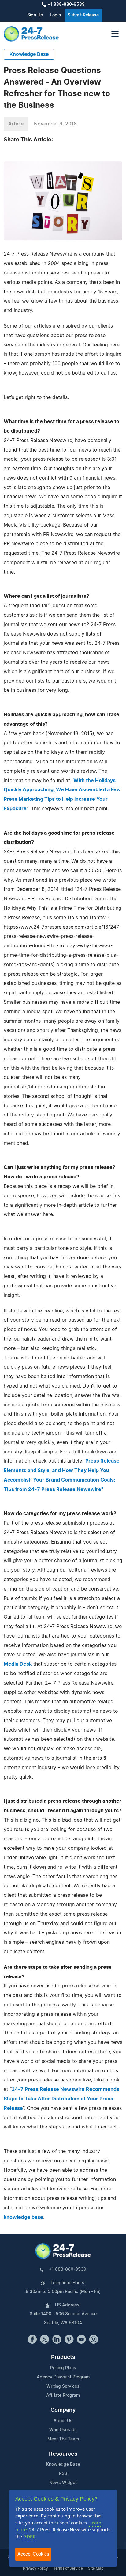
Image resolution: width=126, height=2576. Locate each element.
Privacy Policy (35, 2568)
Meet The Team (63, 2439)
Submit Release (83, 15)
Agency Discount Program (63, 2377)
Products (63, 2357)
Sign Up (35, 15)
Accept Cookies (33, 2554)
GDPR (29, 2536)
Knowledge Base (29, 54)
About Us (63, 2421)
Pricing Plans (63, 2368)
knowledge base (23, 2217)
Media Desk (18, 1664)
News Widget (63, 2483)
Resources (63, 2454)
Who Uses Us (63, 2430)
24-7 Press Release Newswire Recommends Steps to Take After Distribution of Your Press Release (61, 2099)
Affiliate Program (63, 2396)
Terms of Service (68, 2568)
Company (63, 2410)
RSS (63, 2474)
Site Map (96, 2568)
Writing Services (63, 2386)
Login (55, 15)
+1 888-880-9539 (65, 5)
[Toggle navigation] (115, 34)
